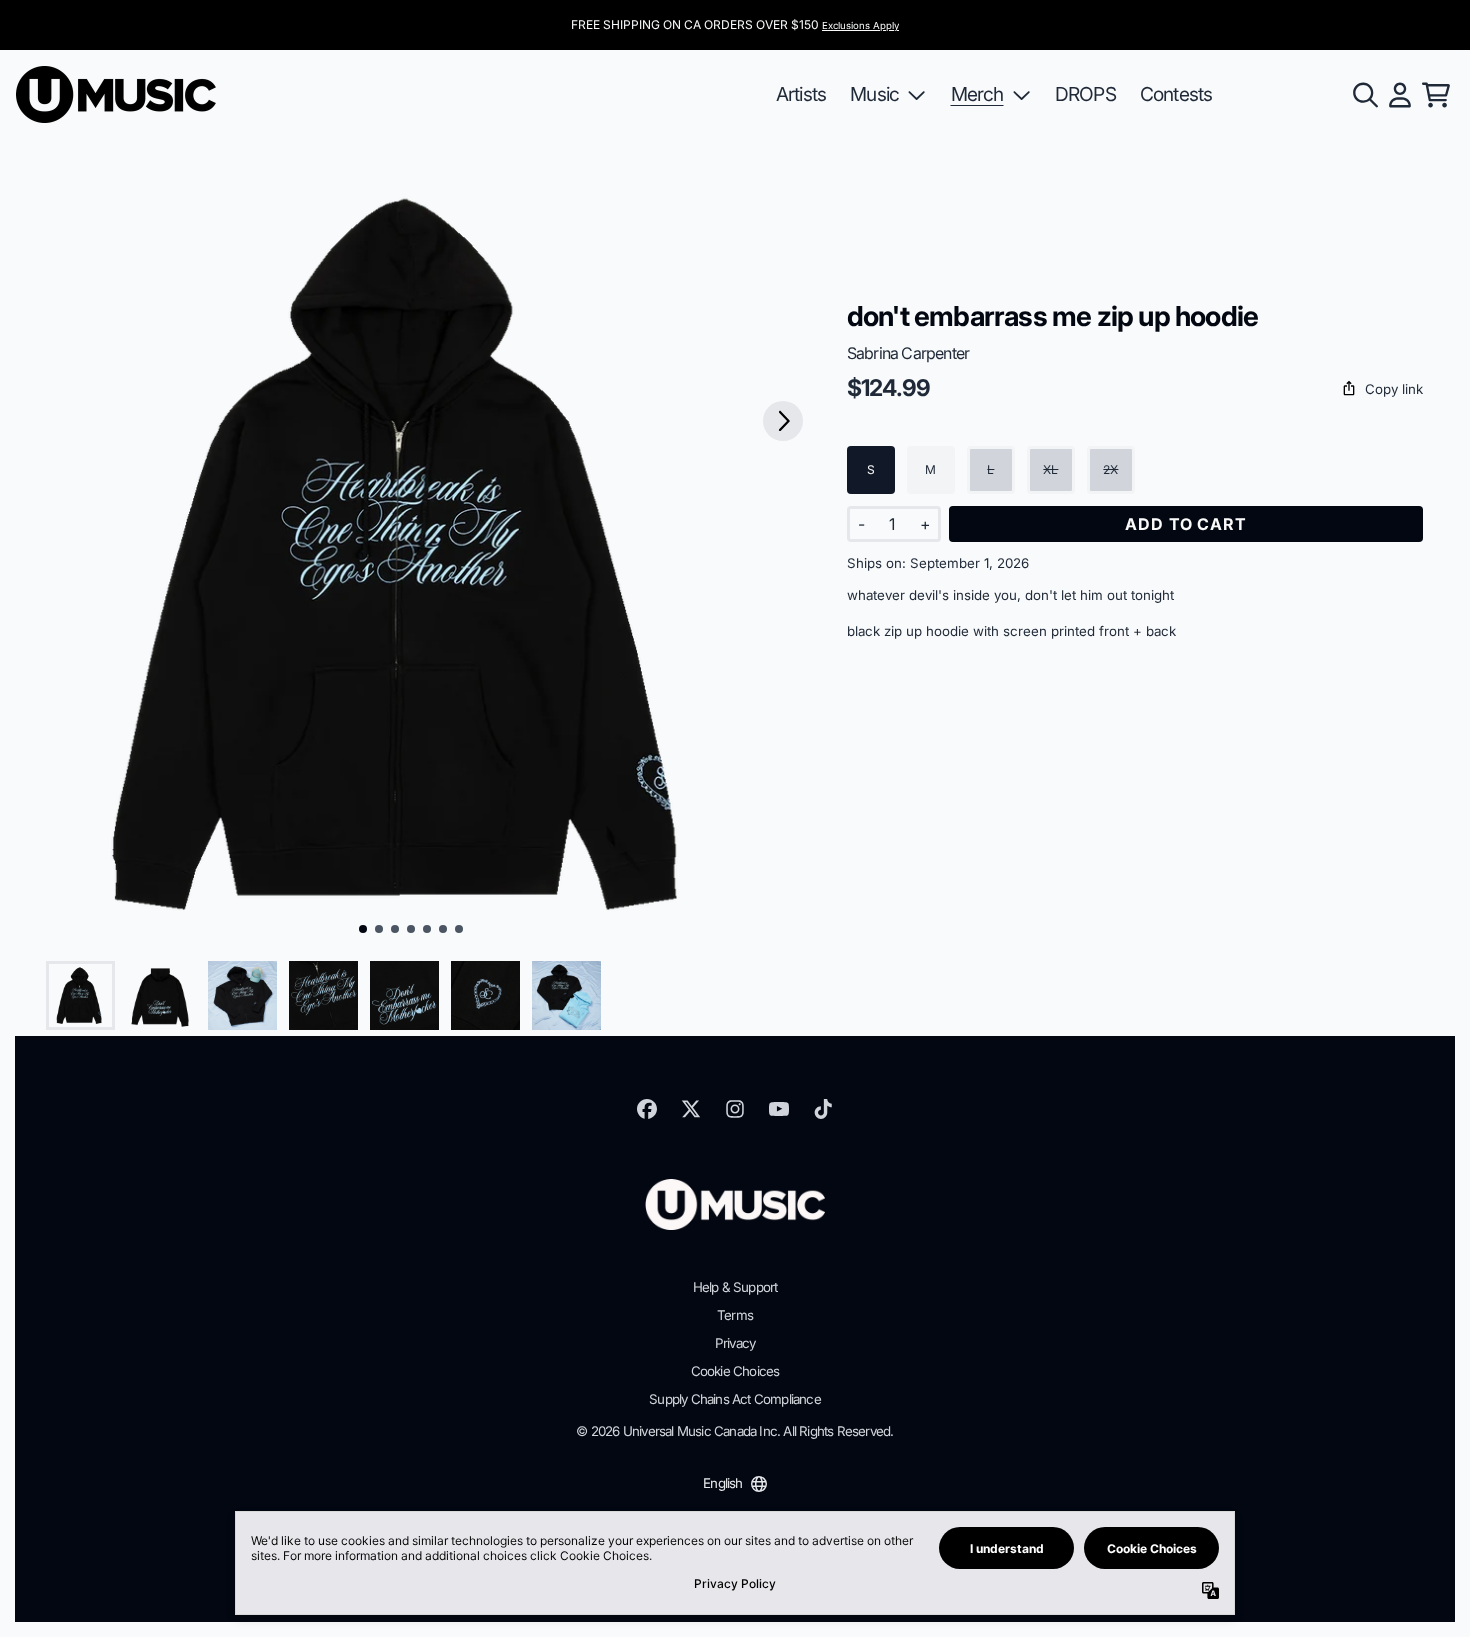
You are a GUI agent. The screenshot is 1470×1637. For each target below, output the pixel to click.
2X (1110, 469)
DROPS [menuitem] (1085, 94)
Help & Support (735, 1287)
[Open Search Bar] (1364, 95)
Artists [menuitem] (801, 94)
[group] (80, 995)
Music (874, 94)
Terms (735, 1315)
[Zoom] (411, 553)
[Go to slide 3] (395, 929)
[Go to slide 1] (363, 929)
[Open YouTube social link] (779, 1109)
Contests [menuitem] (1176, 94)
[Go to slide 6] (443, 929)
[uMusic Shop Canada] (116, 94)
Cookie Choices (735, 1371)
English (722, 1483)
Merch (977, 94)
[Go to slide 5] (427, 929)
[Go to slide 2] (379, 929)
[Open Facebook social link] (647, 1109)
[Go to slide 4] (411, 929)
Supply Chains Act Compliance (735, 1399)
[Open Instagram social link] (735, 1109)
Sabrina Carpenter (908, 353)
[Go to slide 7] (459, 929)
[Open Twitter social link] (691, 1109)
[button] (1135, 390)
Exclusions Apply (860, 25)
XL (1050, 469)
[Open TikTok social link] (823, 1109)
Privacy (735, 1343)
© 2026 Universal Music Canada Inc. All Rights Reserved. (734, 1431)
